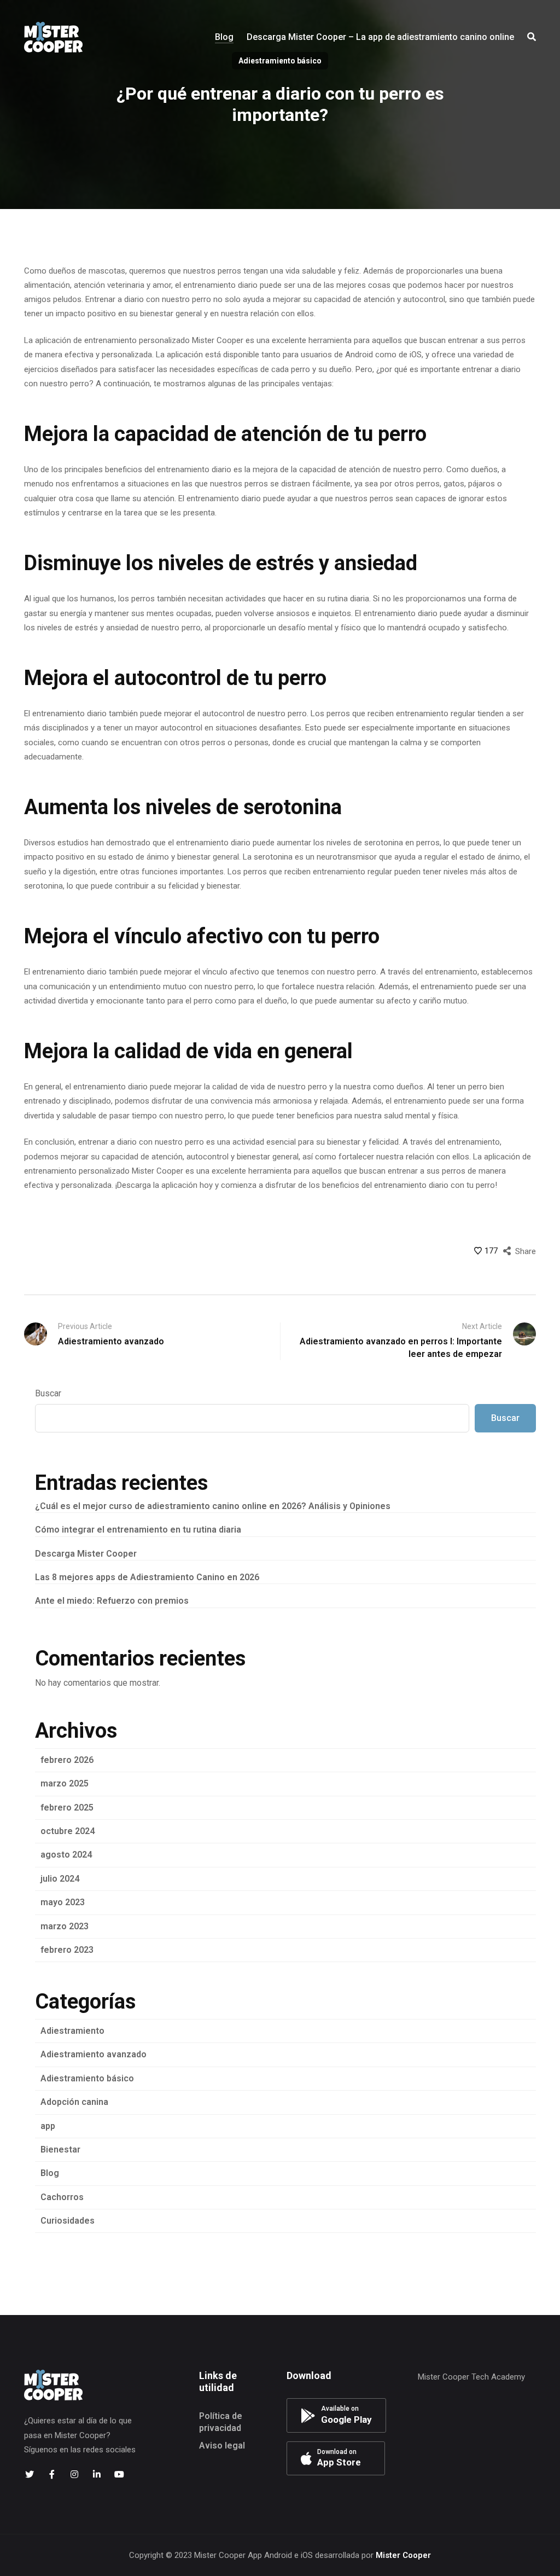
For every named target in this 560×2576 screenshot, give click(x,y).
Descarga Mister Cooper (86, 1554)
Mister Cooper (403, 2555)
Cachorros (62, 2197)
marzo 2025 (65, 1783)
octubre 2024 (68, 1831)
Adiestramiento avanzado (94, 2054)
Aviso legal (222, 2446)
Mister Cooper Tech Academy (471, 2377)
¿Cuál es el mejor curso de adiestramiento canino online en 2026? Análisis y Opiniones (213, 1506)
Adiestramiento (72, 2031)
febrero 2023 (67, 1950)
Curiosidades (68, 2221)
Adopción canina (74, 2102)
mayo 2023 (63, 1902)
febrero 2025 (67, 1808)
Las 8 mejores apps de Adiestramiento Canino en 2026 (147, 1577)
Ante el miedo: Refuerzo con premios (112, 1601)
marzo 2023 (65, 1926)
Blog (50, 2173)
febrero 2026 (67, 1760)
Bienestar (60, 2149)
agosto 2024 (66, 1855)
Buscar (48, 1393)
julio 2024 (60, 1879)
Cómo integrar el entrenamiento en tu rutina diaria (138, 1530)
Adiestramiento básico (87, 2078)
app (48, 2126)
